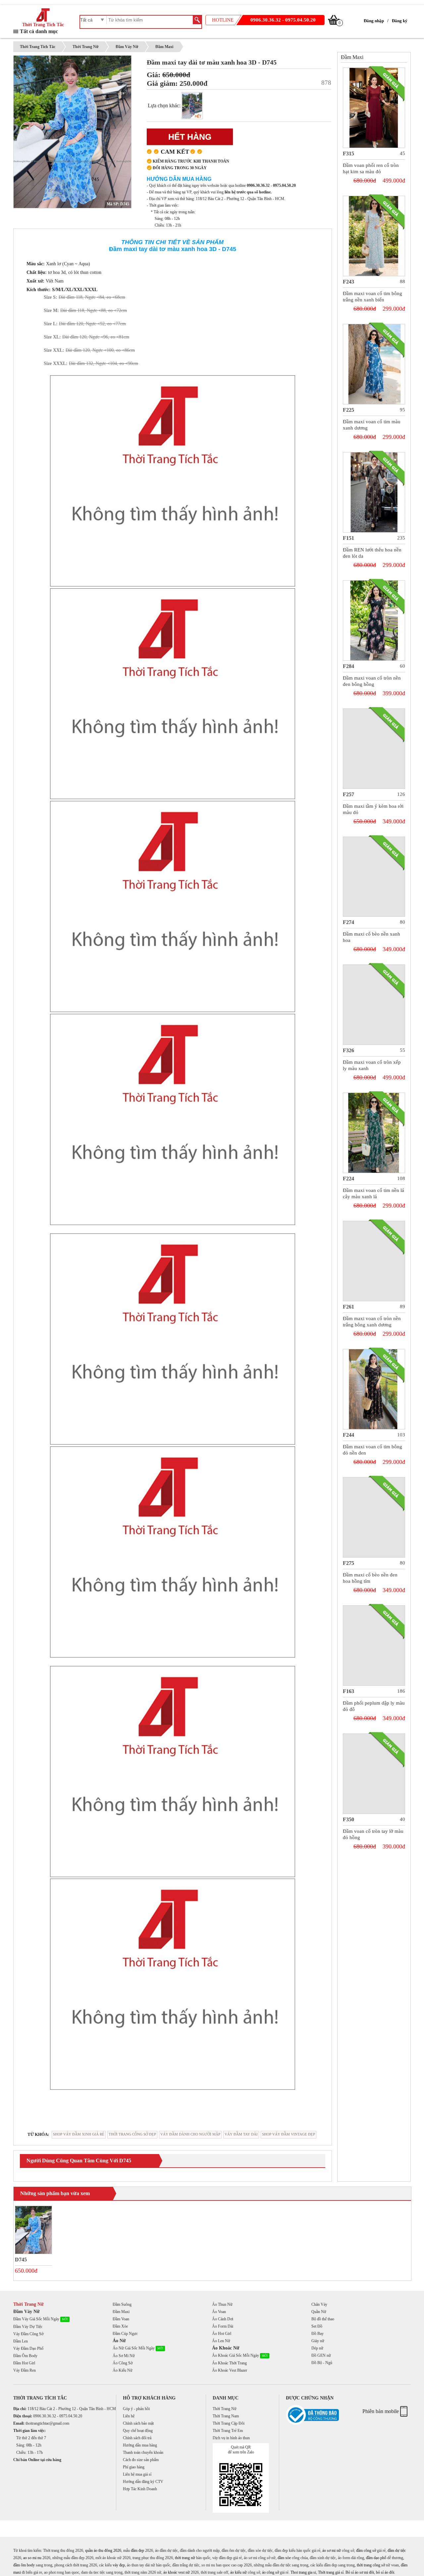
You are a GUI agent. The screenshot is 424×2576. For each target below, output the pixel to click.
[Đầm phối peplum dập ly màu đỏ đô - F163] (374, 1646)
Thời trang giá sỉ (331, 2572)
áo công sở (270, 2572)
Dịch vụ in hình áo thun (231, 2438)
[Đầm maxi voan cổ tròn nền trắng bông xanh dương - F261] (374, 1261)
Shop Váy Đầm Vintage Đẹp (289, 2134)
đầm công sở (366, 2550)
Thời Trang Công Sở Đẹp (132, 2134)
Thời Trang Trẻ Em (228, 2431)
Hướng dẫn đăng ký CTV (143, 2482)
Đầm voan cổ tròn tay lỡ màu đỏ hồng (373, 1834)
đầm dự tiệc (397, 2550)
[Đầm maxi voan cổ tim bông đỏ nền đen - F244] (374, 1389)
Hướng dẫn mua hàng (140, 2445)
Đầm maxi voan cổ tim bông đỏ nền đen (372, 1450)
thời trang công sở (371, 2565)
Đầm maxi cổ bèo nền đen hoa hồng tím (370, 1578)
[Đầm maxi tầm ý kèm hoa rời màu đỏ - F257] (374, 749)
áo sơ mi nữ (332, 2550)
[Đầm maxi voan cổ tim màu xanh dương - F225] (374, 364)
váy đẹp (119, 2565)
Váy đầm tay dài (241, 2134)
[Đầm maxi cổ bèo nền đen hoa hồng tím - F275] (374, 1517)
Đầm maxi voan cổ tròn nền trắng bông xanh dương (372, 1322)
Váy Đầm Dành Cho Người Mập (190, 2134)
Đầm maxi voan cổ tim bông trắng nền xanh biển (372, 297)
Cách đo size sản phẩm (141, 2460)
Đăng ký (400, 21)
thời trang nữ (185, 2558)
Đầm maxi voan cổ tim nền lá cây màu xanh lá (373, 1193)
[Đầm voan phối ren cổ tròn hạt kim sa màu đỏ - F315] (374, 108)
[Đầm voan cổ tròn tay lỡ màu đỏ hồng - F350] (374, 1774)
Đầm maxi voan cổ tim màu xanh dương (372, 425)
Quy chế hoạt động (138, 2431)
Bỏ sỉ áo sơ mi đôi (360, 2572)
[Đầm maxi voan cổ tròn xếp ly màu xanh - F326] (374, 1005)
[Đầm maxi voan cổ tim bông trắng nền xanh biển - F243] (374, 236)
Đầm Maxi (164, 47)
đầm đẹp (137, 2550)
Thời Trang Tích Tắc (43, 25)
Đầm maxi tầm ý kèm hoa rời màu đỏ (373, 809)
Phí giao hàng (134, 2467)
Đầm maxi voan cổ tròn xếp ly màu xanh (372, 1065)
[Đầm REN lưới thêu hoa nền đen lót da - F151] (374, 492)
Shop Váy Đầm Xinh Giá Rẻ (79, 2134)
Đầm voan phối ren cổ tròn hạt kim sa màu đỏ (371, 168)
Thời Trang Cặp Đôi (229, 2423)
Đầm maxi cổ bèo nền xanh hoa (371, 937)
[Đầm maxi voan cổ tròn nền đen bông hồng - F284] (374, 620)
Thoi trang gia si (303, 2572)
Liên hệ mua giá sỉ (137, 2474)
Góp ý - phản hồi (136, 2409)
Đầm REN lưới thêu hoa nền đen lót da (372, 553)
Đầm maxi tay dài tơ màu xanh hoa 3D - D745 (212, 62)
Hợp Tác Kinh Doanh (140, 2489)
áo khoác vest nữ (177, 2572)
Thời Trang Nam (226, 2416)
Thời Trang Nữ (85, 47)
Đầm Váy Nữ (127, 47)
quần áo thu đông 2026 (103, 2550)
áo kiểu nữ (238, 2572)
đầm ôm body (24, 2565)
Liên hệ (129, 2416)
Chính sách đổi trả (137, 2438)
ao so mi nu (32, 2558)
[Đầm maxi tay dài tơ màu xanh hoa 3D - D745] (34, 2230)
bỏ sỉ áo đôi (385, 2572)
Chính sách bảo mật (138, 2423)
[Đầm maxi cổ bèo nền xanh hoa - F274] (374, 877)
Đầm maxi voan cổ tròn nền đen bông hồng (372, 681)
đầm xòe (284, 2558)
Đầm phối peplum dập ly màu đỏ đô (374, 1706)
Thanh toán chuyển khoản (143, 2452)
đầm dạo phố (376, 2558)
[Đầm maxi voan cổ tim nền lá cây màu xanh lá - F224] (374, 1133)
